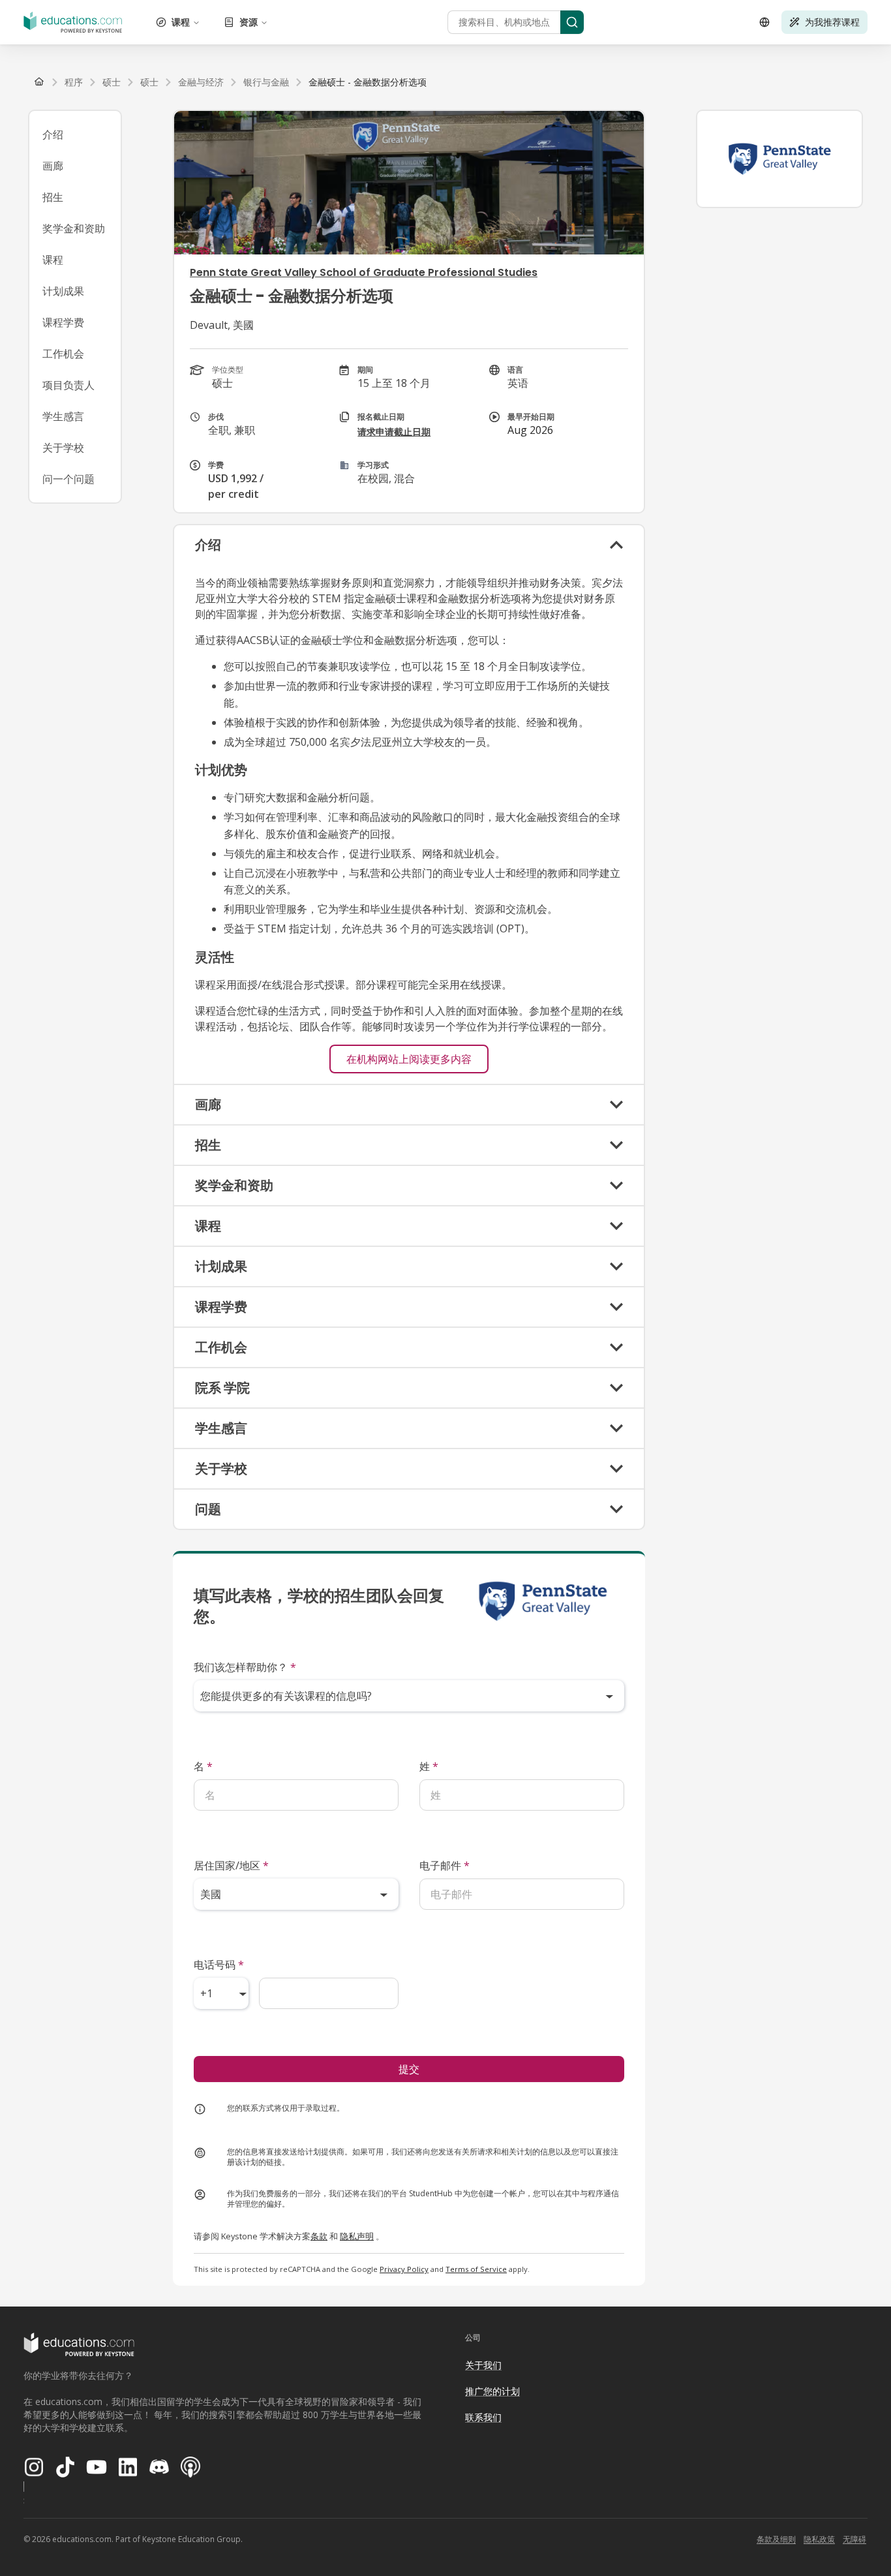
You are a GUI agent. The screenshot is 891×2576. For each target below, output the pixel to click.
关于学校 (63, 448)
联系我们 (483, 2417)
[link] (368, 82)
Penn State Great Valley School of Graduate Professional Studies (364, 272)
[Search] (572, 22)
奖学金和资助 (74, 228)
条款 (319, 2236)
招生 (53, 197)
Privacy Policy (404, 2269)
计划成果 (63, 291)
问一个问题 (68, 479)
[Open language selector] (764, 22)
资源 (249, 22)
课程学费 (63, 322)
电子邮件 (445, 1865)
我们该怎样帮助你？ (245, 1667)
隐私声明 (357, 2236)
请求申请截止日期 (394, 432)
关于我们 (483, 2365)
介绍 (53, 134)
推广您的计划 (492, 2391)
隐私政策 (819, 2539)
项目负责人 (68, 385)
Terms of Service (476, 2269)
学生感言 (63, 416)
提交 (409, 2069)
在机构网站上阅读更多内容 (409, 1059)
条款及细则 (776, 2539)
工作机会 (63, 354)
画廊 (53, 166)
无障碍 (854, 2539)
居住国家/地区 (231, 1865)
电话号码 (219, 1965)
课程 (181, 22)
